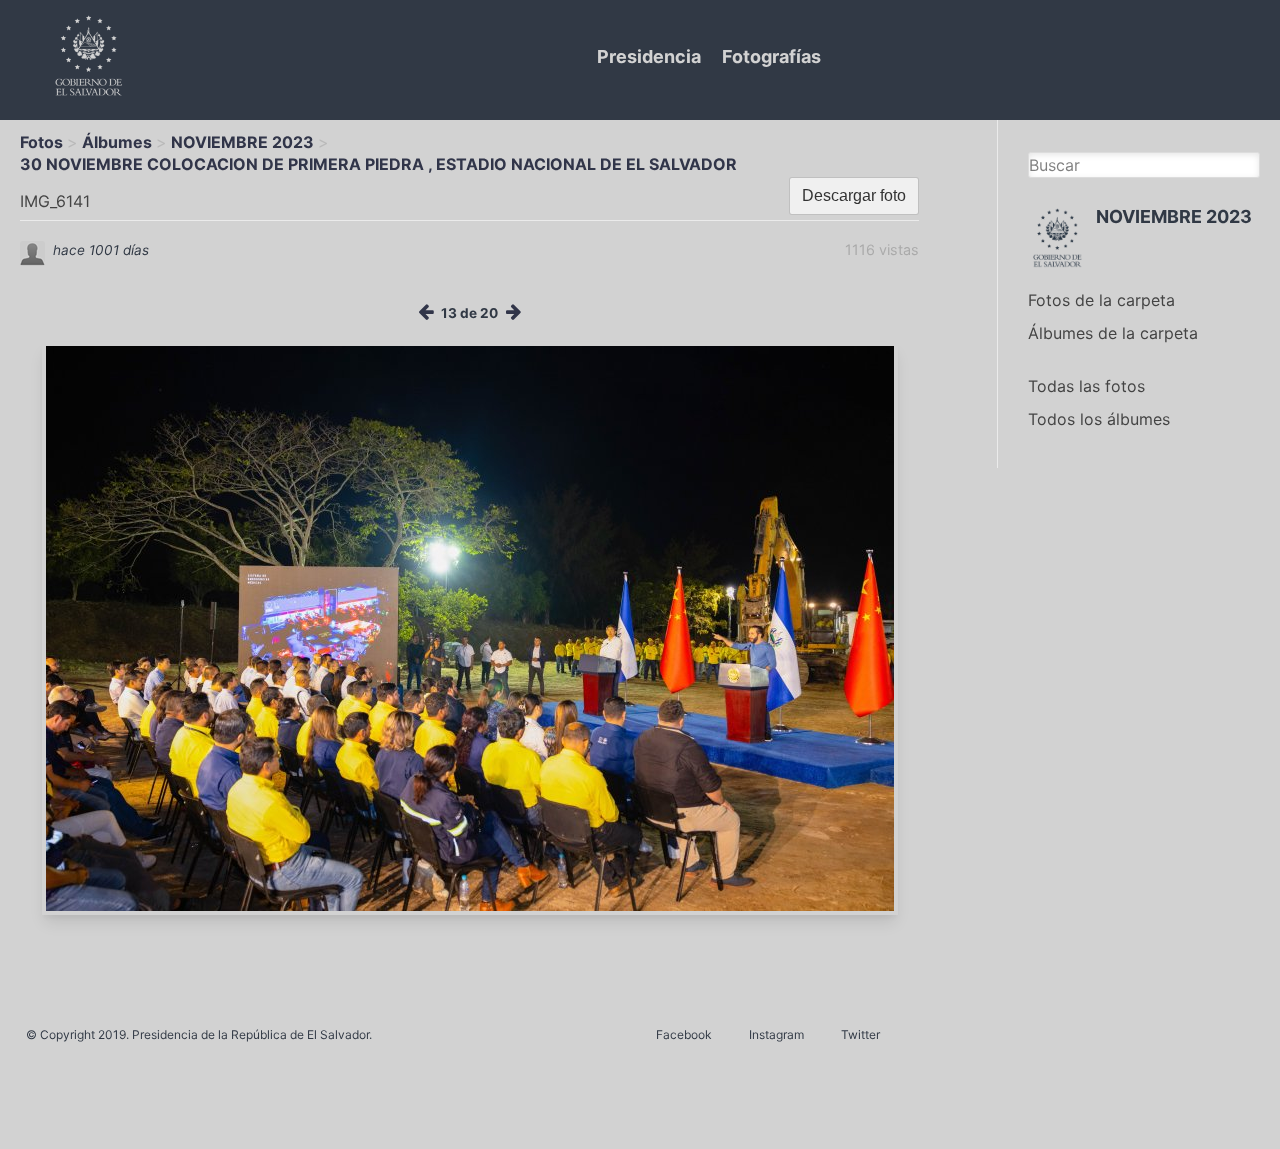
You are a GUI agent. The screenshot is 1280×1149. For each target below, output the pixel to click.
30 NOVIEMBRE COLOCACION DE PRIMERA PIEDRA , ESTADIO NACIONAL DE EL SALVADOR (378, 164)
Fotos (41, 142)
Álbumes (117, 142)
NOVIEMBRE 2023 (242, 142)
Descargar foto (854, 195)
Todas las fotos (1086, 386)
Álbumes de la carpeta (1113, 333)
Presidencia (649, 56)
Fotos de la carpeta (1101, 300)
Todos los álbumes (1099, 419)
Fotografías (771, 56)
